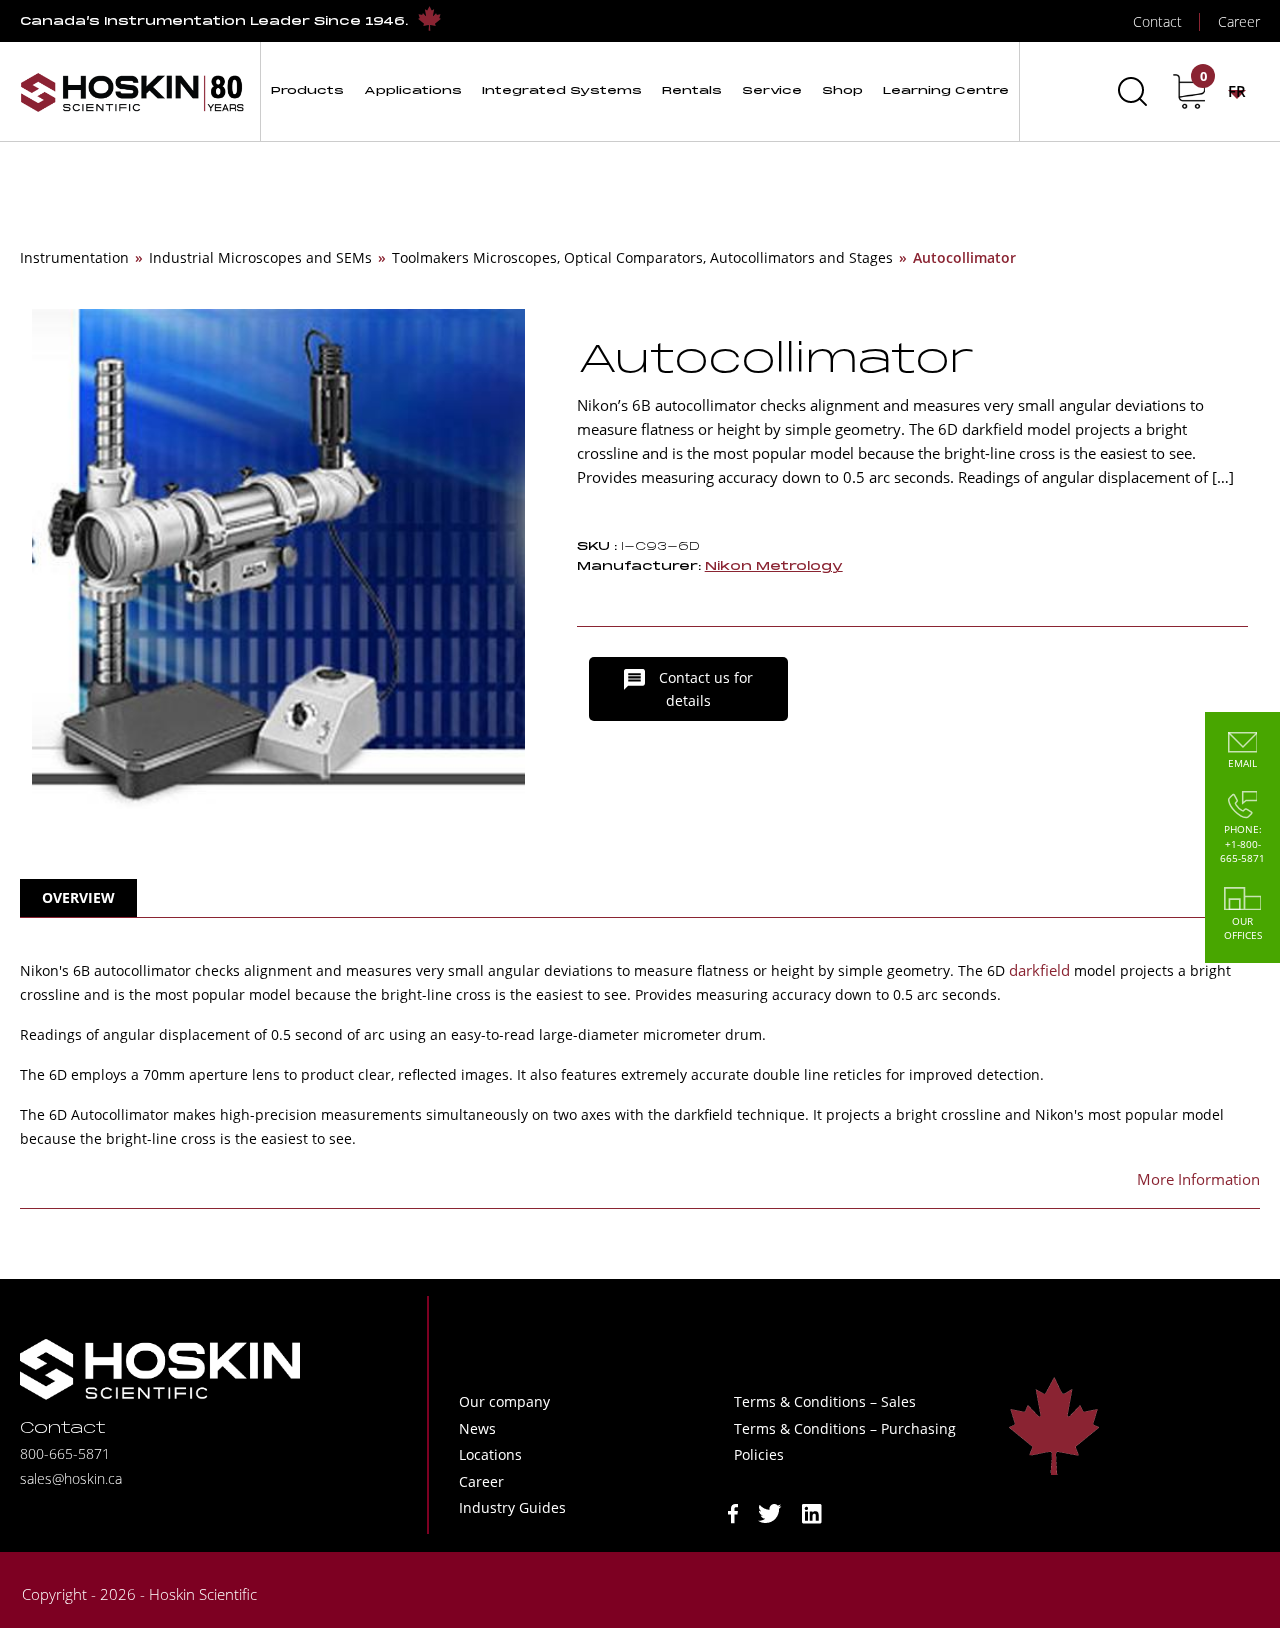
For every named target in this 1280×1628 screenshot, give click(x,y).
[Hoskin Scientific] (132, 91)
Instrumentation (74, 257)
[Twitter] (770, 1512)
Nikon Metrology (774, 566)
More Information (1198, 1179)
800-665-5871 (65, 1453)
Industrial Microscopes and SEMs (260, 257)
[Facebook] (733, 1512)
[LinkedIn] (812, 1512)
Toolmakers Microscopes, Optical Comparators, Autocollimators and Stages (642, 257)
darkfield (1039, 970)
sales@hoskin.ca (71, 1478)
